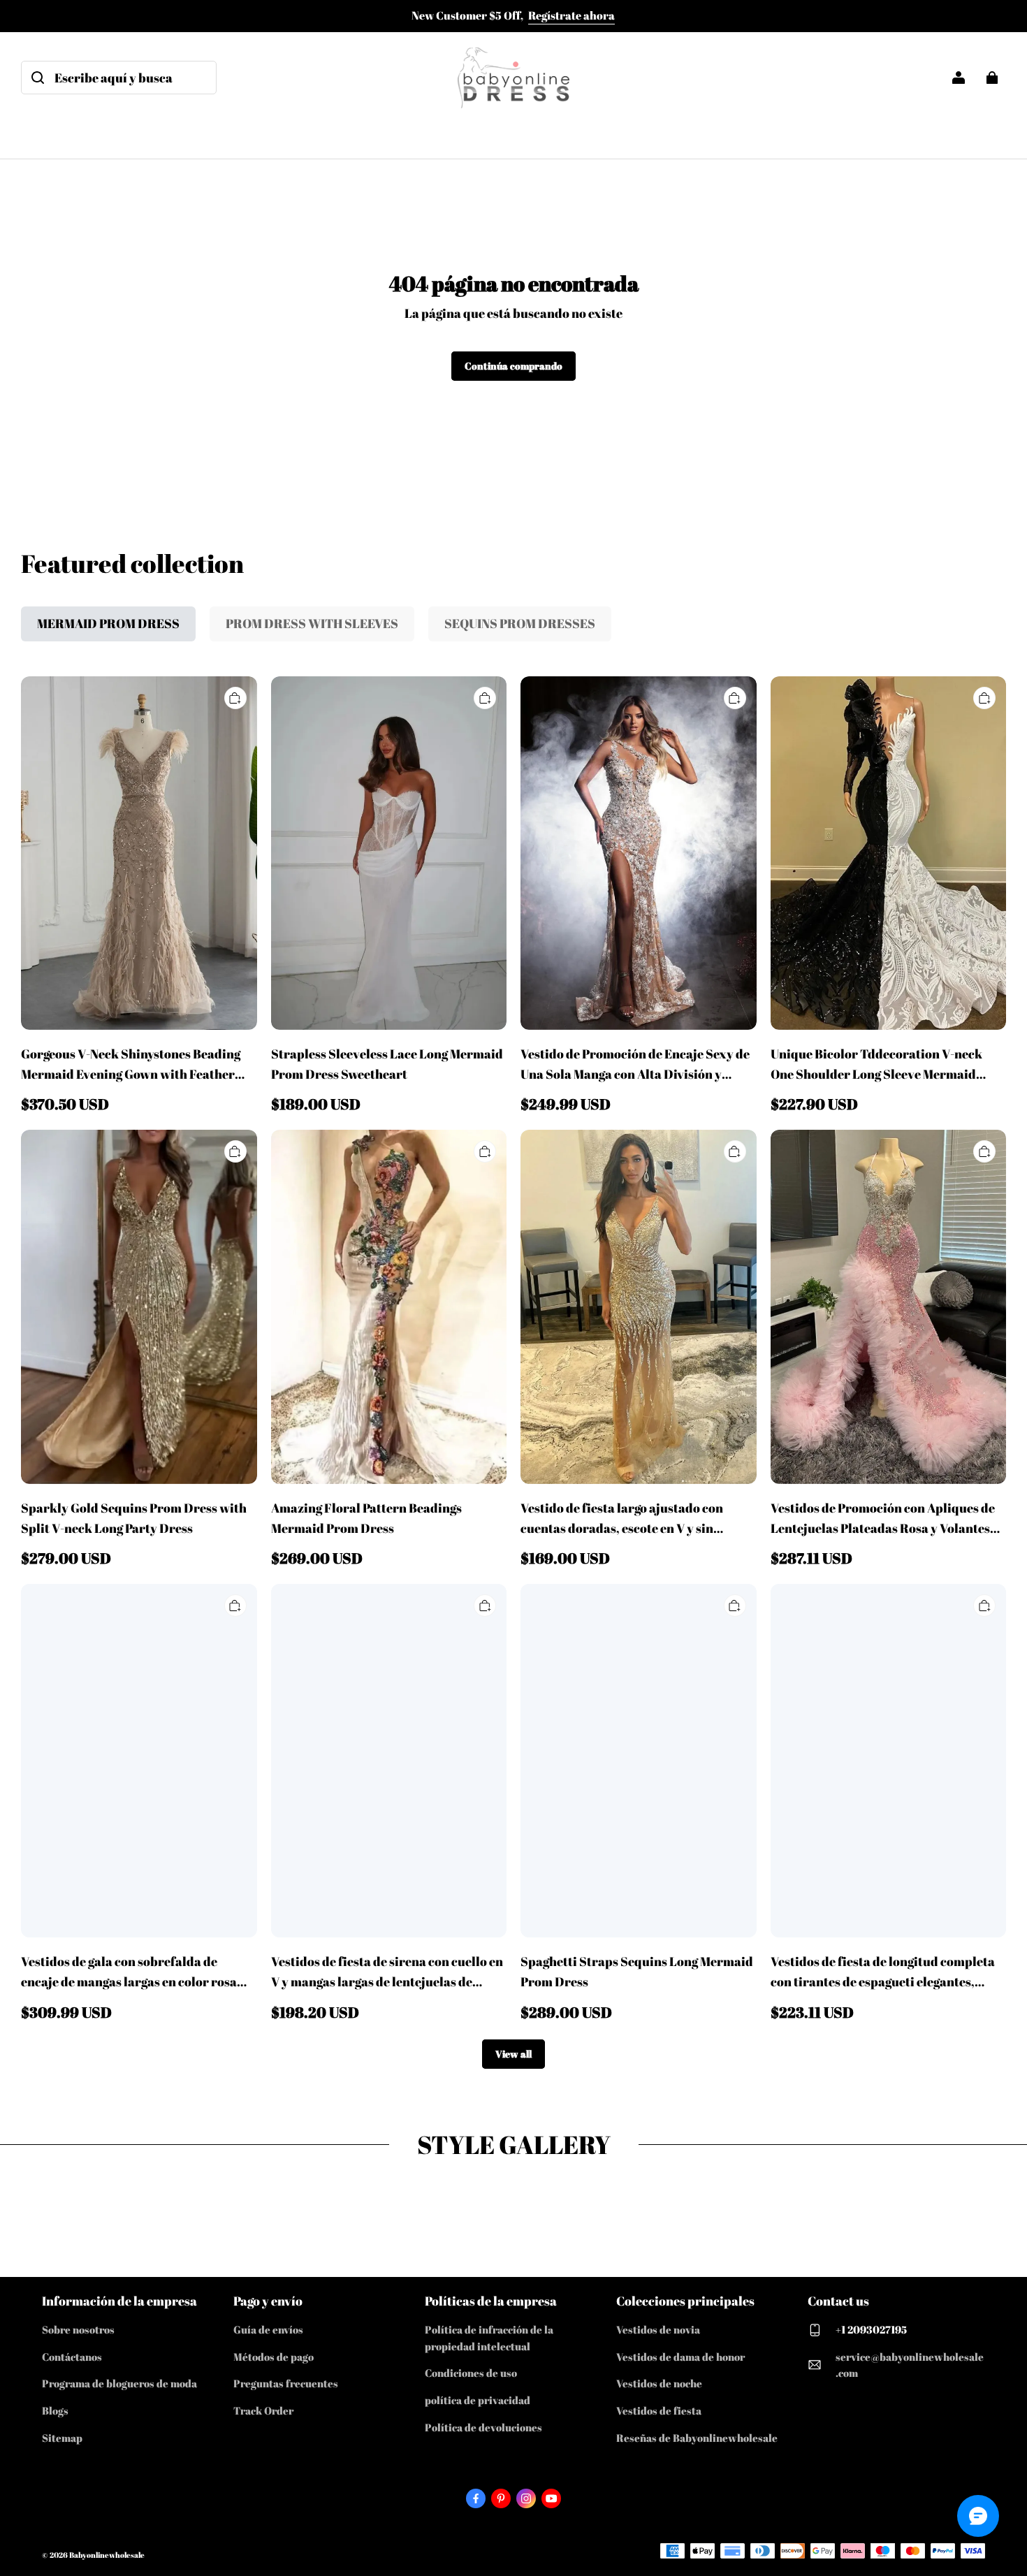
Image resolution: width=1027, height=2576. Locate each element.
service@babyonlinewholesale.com (910, 2365)
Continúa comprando (513, 366)
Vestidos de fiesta (659, 2410)
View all (513, 2054)
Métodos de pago (274, 2357)
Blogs (55, 2410)
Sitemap (62, 2438)
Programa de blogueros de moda (119, 2383)
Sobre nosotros (78, 2329)
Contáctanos (72, 2357)
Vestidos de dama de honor (680, 2357)
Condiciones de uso (471, 2373)
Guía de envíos (268, 2329)
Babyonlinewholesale (107, 2555)
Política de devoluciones (483, 2427)
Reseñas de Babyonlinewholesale (697, 2438)
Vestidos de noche (659, 2383)
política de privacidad (478, 2400)
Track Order (263, 2410)
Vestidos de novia (658, 2329)
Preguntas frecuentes (286, 2383)
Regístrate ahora (571, 15)
